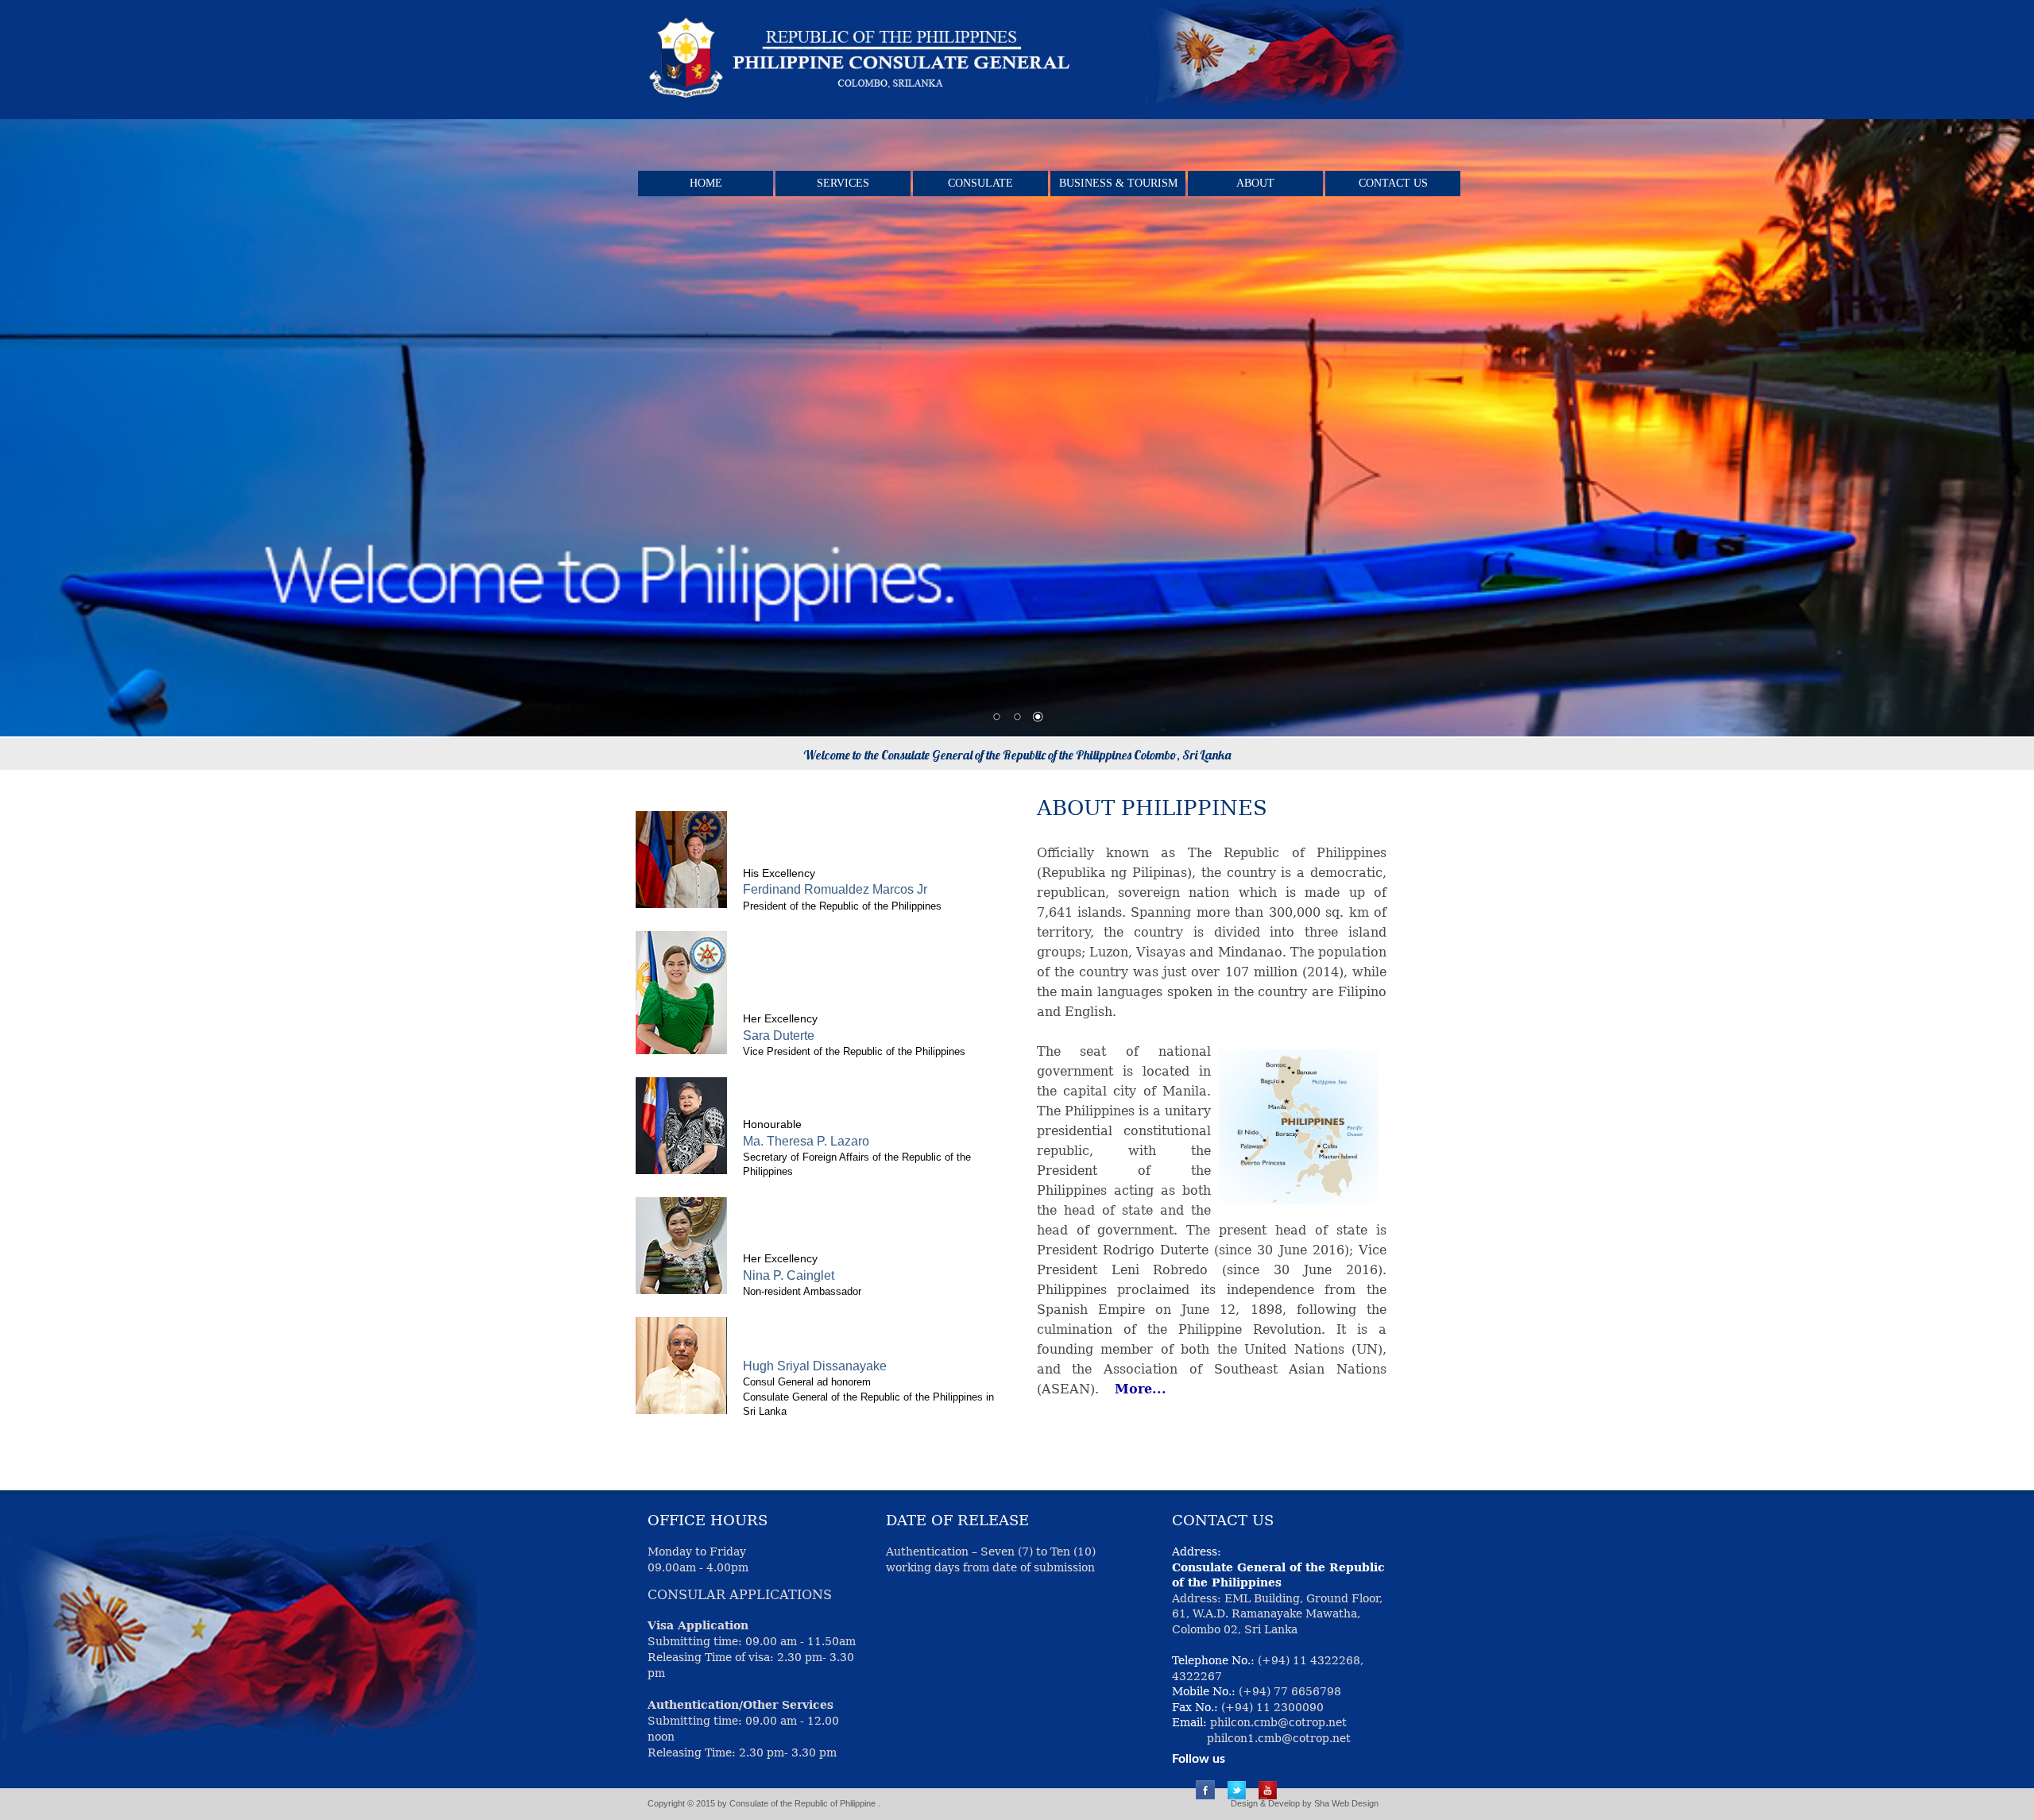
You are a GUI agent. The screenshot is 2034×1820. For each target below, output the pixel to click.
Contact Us (1393, 183)
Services (843, 183)
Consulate (980, 183)
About (1255, 183)
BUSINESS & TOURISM (1118, 183)
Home (706, 183)
